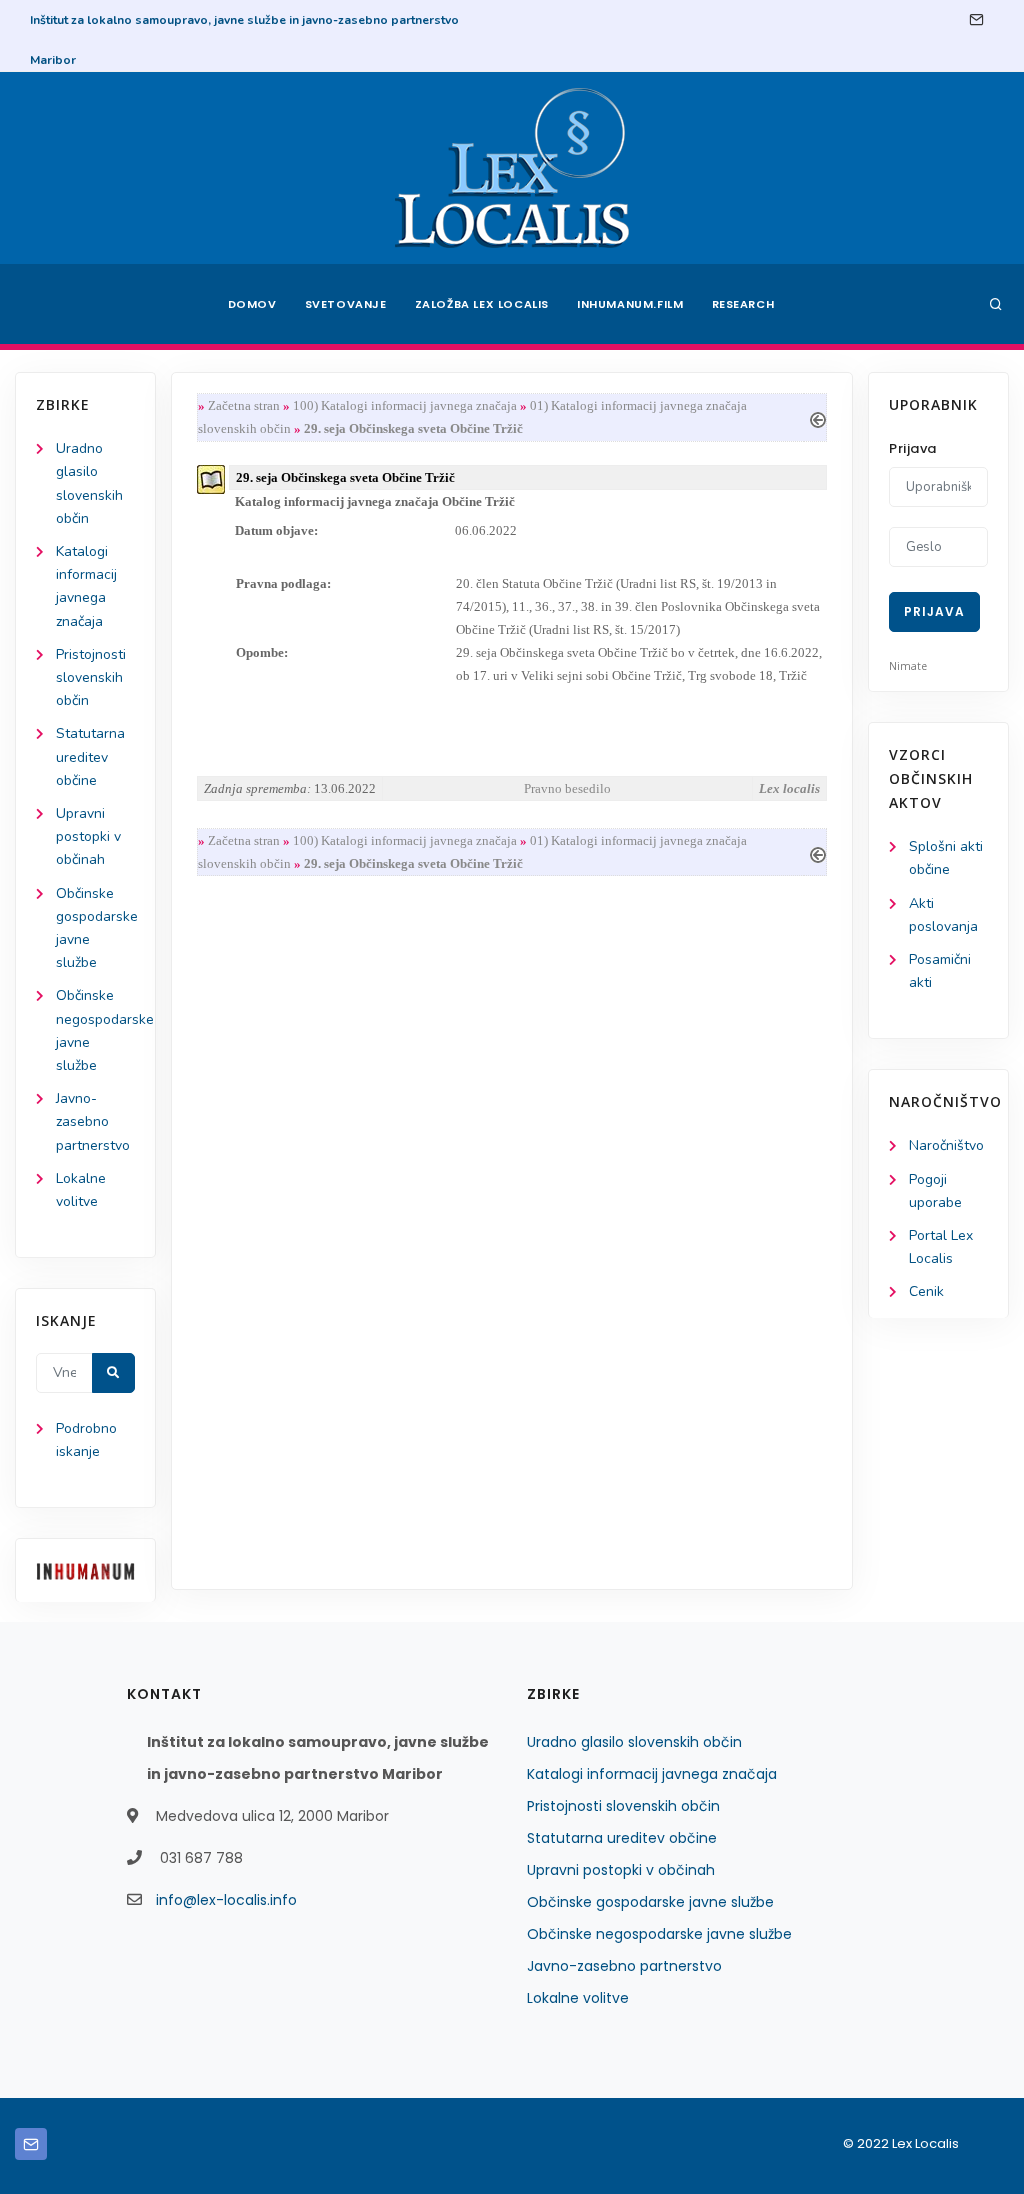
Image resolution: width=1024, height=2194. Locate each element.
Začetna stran (244, 405)
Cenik (926, 1291)
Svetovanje (346, 304)
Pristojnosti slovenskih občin (91, 677)
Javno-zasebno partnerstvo (93, 1121)
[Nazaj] (818, 417)
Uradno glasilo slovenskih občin (634, 1742)
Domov (252, 304)
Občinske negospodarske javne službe (659, 1934)
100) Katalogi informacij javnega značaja (405, 405)
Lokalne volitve (578, 1998)
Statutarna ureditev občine (90, 756)
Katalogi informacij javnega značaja (652, 1774)
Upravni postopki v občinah (88, 836)
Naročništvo (946, 1145)
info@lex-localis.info (226, 1900)
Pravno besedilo (567, 788)
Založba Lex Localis (482, 304)
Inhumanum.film (630, 304)
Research (743, 304)
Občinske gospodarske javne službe (650, 1902)
